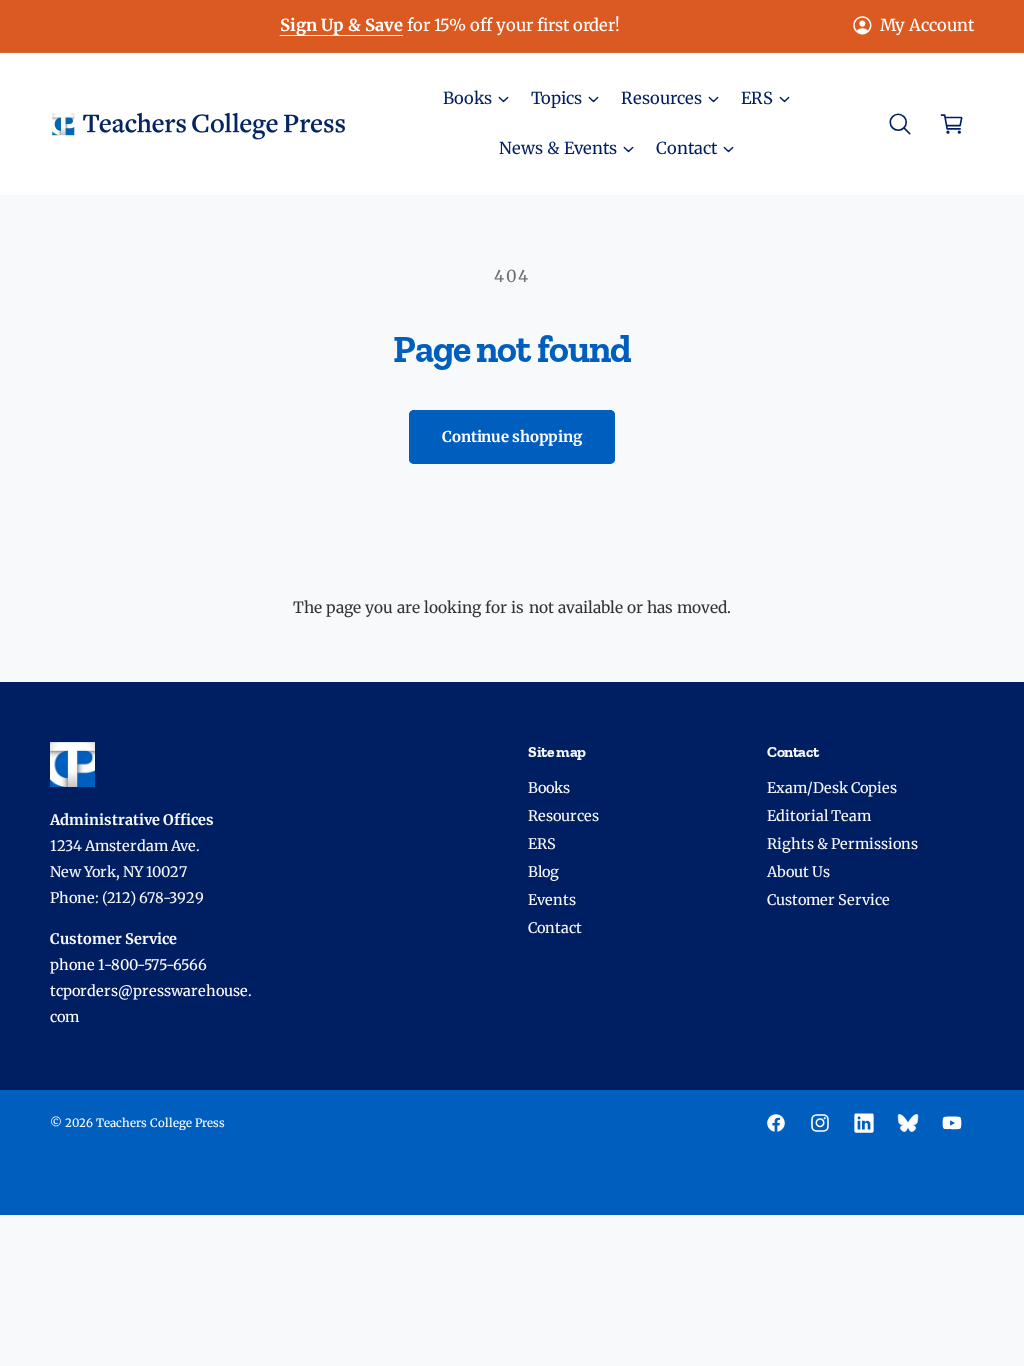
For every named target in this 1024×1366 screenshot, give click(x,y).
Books (549, 788)
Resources (563, 816)
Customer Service (828, 900)
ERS (542, 844)
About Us (798, 872)
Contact (555, 928)
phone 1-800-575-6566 (128, 965)
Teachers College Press (160, 1123)
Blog (543, 872)
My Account (927, 25)
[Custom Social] (908, 1123)
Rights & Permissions (842, 844)
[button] (475, 99)
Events (552, 900)
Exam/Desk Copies (832, 788)
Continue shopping (511, 436)
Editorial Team (819, 816)
